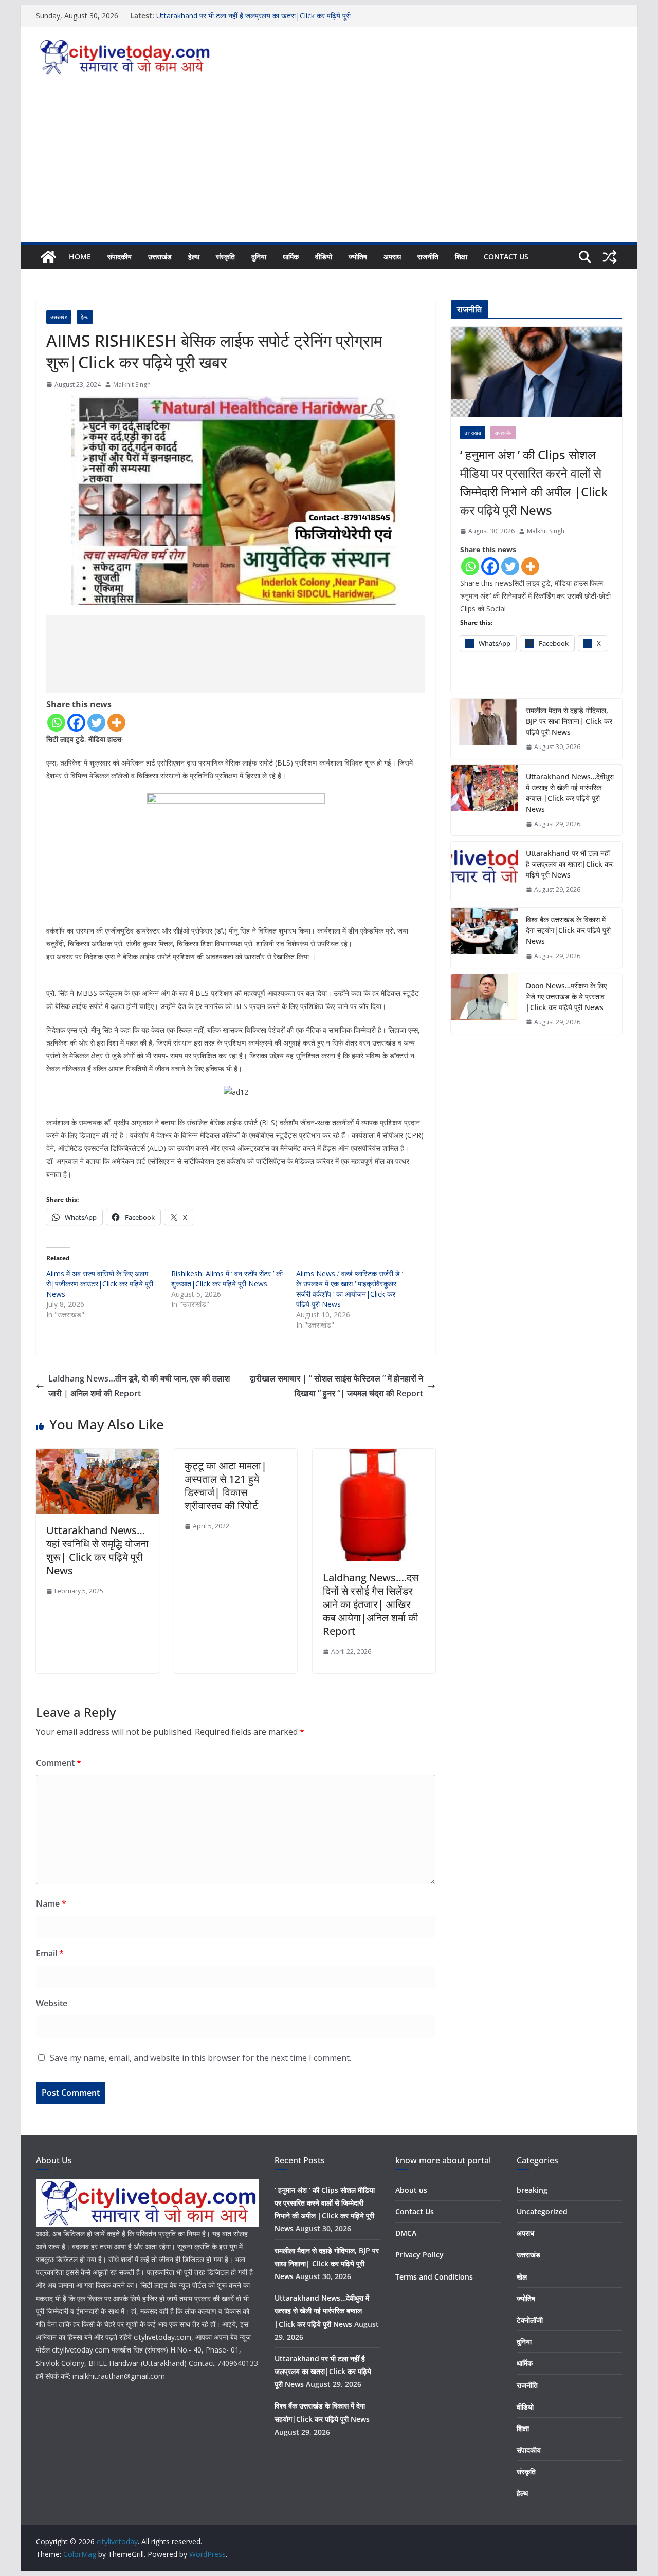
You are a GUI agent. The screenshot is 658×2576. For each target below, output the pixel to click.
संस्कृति (225, 257)
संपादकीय (120, 257)
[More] (116, 723)
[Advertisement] (329, 165)
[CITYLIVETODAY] (147, 2186)
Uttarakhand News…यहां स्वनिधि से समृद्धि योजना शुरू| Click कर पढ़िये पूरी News (97, 1550)
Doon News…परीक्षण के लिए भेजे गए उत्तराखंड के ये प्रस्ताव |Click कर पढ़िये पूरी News (566, 996)
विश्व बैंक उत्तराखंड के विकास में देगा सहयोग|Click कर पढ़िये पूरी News (568, 930)
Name (51, 1903)
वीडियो (324, 257)
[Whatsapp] (56, 723)
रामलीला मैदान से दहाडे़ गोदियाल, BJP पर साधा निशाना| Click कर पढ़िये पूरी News (569, 721)
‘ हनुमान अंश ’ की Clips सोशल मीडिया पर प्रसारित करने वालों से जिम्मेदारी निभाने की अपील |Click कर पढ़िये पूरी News (534, 482)
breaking (532, 2190)
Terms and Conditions (434, 2277)
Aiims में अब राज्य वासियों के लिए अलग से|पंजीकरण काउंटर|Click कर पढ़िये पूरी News (100, 1284)
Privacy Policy (419, 2255)
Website (52, 2003)
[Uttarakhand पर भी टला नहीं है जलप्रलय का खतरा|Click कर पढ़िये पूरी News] (484, 872)
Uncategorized (542, 2211)
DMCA (406, 2233)
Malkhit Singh (132, 385)
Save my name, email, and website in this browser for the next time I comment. (200, 2058)
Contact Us (506, 257)
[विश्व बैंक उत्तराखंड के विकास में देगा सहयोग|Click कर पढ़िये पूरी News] (484, 938)
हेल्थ (194, 257)
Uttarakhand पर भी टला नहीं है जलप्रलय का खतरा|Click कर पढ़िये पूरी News (569, 864)
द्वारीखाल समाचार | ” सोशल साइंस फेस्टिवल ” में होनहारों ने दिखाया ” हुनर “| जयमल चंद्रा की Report (336, 1386)
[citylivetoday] (48, 257)
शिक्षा (461, 257)
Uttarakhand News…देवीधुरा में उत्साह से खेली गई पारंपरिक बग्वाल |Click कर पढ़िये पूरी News (570, 793)
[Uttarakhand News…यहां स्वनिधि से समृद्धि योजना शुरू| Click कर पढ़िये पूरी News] (97, 1456)
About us (411, 2190)
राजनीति (428, 257)
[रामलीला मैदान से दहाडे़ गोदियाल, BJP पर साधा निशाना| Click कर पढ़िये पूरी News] (484, 729)
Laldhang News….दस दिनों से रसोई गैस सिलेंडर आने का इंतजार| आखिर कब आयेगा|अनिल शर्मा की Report (371, 1604)
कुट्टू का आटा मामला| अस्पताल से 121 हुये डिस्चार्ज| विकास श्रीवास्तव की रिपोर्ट (226, 1486)
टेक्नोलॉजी (530, 2320)
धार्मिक (291, 257)
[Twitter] (96, 723)
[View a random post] (610, 257)
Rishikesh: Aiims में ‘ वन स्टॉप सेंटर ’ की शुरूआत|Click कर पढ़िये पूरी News (227, 1278)
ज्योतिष (358, 257)
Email (50, 1953)
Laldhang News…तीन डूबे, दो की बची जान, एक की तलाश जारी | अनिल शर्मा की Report (139, 1386)
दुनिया (259, 257)
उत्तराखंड (160, 257)
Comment (59, 1763)
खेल (522, 2277)
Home (80, 257)
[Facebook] (76, 723)
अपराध (392, 257)
